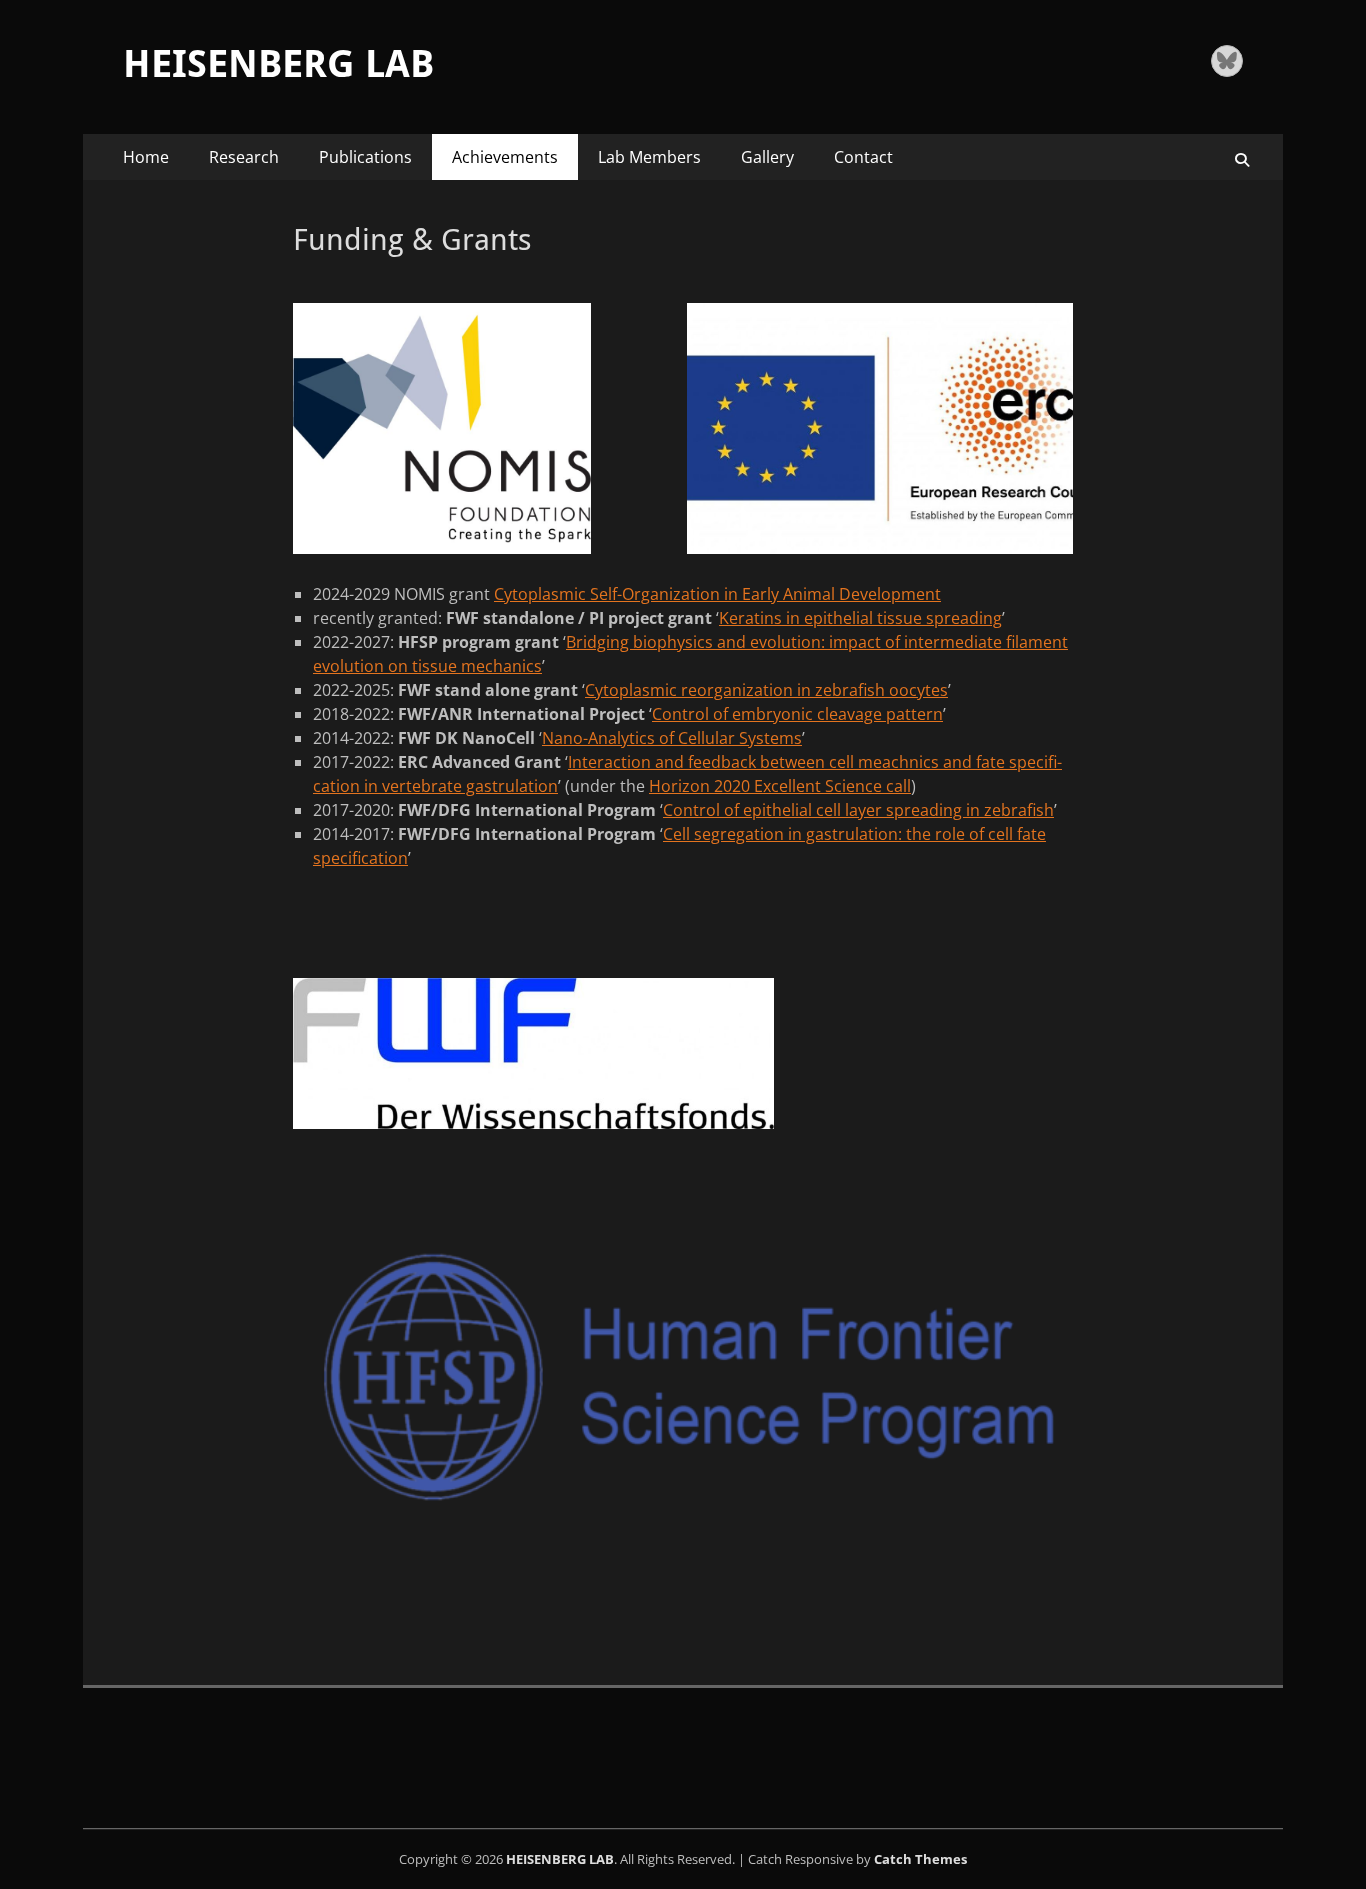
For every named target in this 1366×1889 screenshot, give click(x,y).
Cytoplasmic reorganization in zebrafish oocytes (766, 690)
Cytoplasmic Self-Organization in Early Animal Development (717, 594)
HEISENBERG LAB (278, 64)
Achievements (505, 157)
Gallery (767, 157)
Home (146, 157)
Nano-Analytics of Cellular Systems (672, 738)
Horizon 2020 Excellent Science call (780, 786)
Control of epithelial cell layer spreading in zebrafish (858, 810)
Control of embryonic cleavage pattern (797, 714)
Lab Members (649, 157)
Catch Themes (920, 1859)
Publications (365, 157)
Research (244, 157)
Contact (863, 157)
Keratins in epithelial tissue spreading (860, 618)
